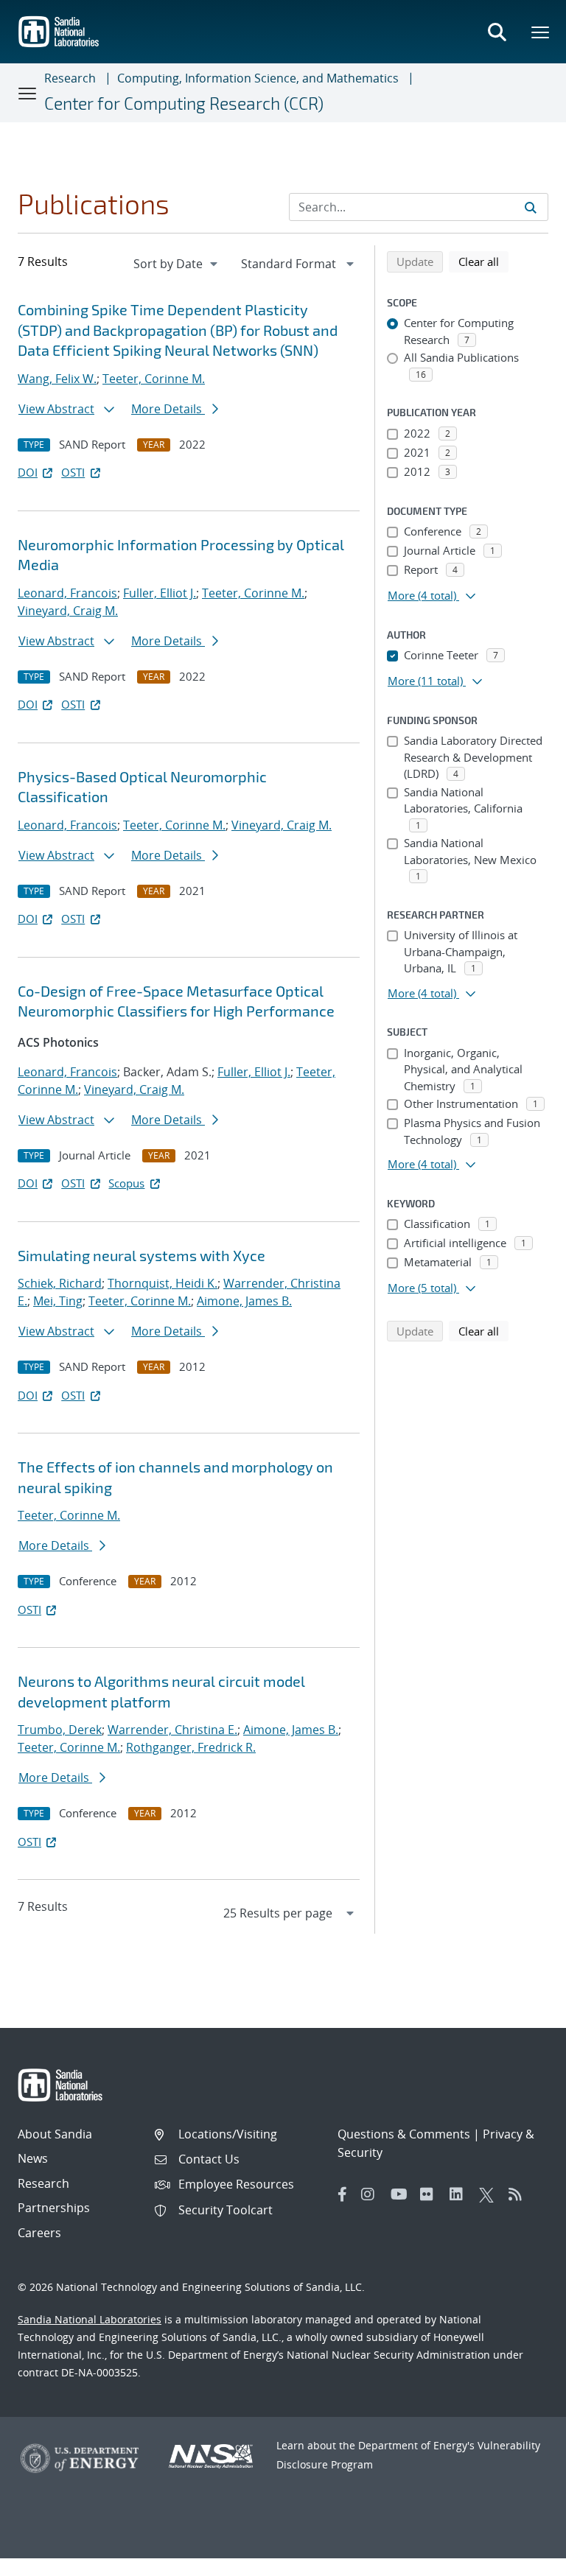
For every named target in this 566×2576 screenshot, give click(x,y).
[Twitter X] (490, 2194)
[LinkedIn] (461, 2194)
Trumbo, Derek (60, 1730)
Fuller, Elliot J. (160, 593)
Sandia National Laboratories (90, 2319)
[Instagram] (372, 2194)
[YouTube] (402, 2194)
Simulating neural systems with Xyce (141, 1255)
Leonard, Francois (67, 593)
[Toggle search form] (497, 32)
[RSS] (520, 2194)
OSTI (73, 472)
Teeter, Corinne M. (154, 379)
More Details (168, 409)
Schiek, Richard (60, 1283)
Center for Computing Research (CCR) (184, 103)
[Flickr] (431, 2194)
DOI (28, 472)
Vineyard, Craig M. (68, 611)
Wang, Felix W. (57, 379)
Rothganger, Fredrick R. (191, 1747)
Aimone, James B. (244, 1301)
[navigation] (177, 264)
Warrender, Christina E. (172, 1730)
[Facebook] (343, 2194)
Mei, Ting (58, 1301)
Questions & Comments (404, 2134)
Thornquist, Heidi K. (163, 1283)
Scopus (126, 1183)
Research (70, 78)
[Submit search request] (531, 207)
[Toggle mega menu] (541, 32)
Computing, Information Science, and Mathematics (258, 78)
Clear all (483, 261)
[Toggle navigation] (28, 93)
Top (522, 2559)
